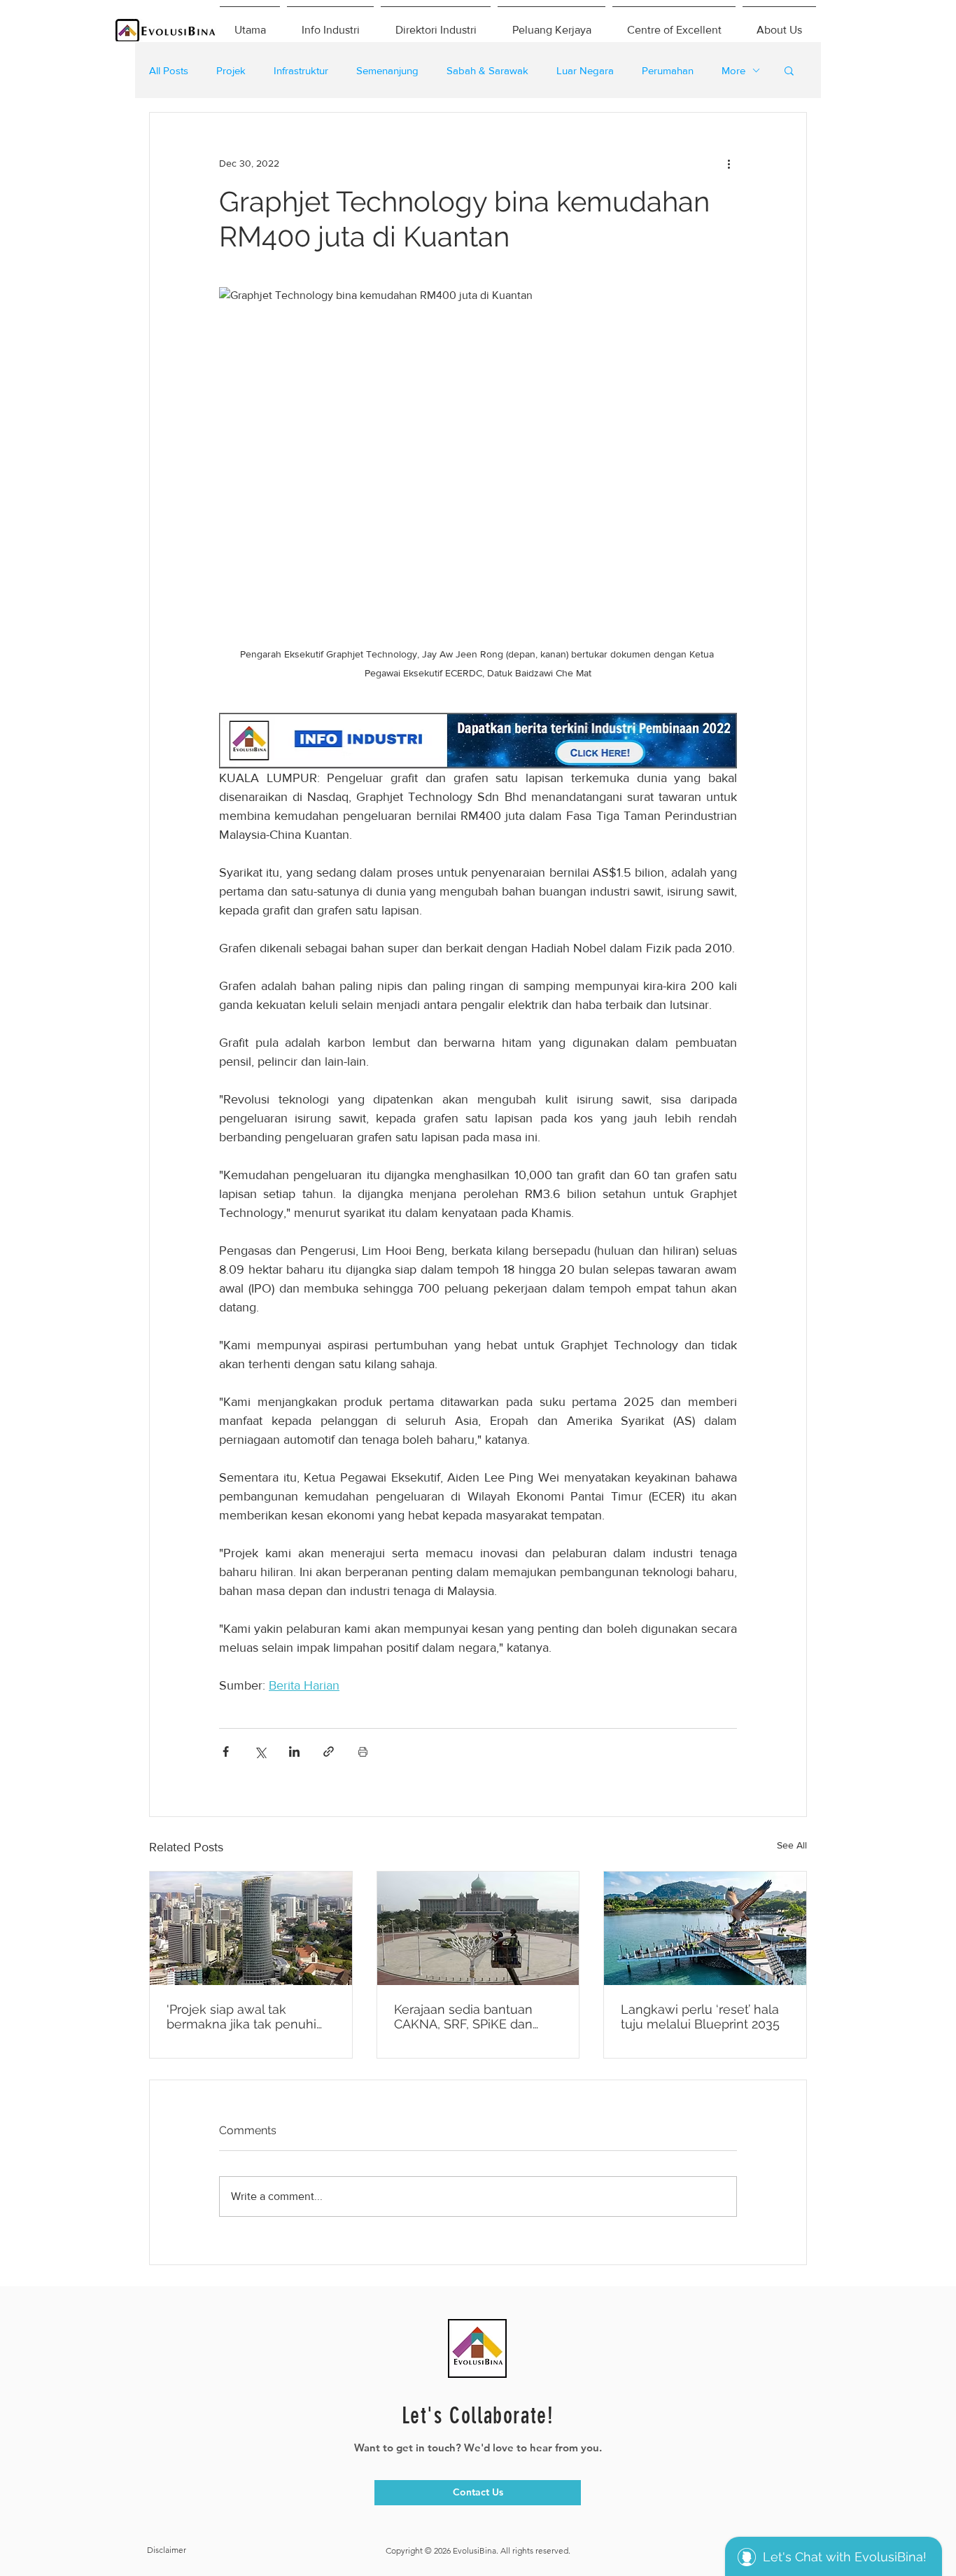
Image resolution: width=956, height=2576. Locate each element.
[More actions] (729, 163)
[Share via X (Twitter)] (260, 1752)
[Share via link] (329, 1752)
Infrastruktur (301, 70)
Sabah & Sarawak (487, 70)
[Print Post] (363, 1752)
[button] (789, 70)
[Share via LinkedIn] (294, 1752)
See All (792, 1845)
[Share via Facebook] (226, 1752)
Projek (231, 70)
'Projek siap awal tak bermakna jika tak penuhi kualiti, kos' (241, 2017)
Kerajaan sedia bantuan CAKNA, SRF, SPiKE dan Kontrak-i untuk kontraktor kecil (472, 2017)
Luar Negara (585, 70)
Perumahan (668, 70)
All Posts (169, 70)
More (733, 70)
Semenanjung (387, 70)
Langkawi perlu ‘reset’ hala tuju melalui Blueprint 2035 (700, 2017)
